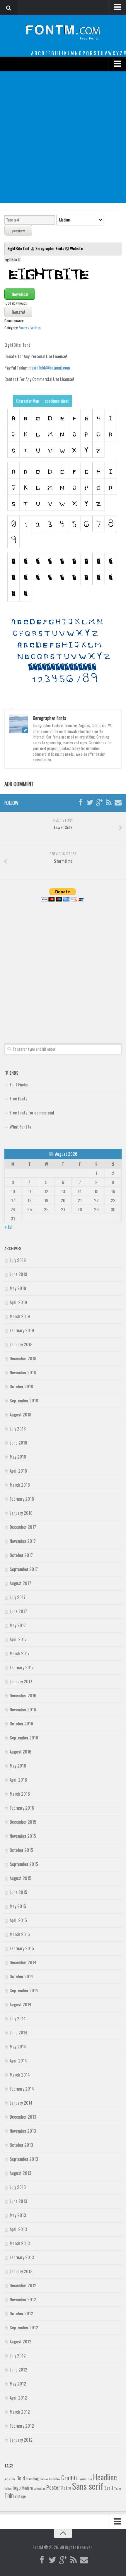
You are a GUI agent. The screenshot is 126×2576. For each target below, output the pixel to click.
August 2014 (21, 2004)
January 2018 (21, 1513)
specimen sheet (57, 401)
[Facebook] (81, 803)
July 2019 (18, 1260)
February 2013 (22, 2257)
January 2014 (21, 2103)
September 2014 (24, 1990)
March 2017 (20, 1653)
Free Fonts (18, 1098)
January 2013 (21, 2271)
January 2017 (21, 1681)
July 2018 (18, 1428)
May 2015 (18, 1906)
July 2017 (18, 1597)
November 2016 (23, 1709)
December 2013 (23, 2117)
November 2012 (23, 2299)
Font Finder (19, 1084)
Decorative (55, 2479)
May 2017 (18, 1625)
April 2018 (18, 1471)
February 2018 (22, 1499)
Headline (105, 2477)
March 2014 (20, 2074)
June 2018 (18, 1442)
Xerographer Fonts (50, 248)
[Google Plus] (99, 803)
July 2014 (18, 2018)
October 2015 (21, 1850)
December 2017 (23, 1527)
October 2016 (21, 1723)
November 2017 (23, 1541)
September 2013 (24, 2159)
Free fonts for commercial (32, 1112)
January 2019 (21, 1344)
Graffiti (69, 2478)
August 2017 (20, 1583)
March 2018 (20, 1485)
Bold (21, 2478)
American (10, 2479)
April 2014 (18, 2060)
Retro (66, 2488)
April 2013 (18, 2229)
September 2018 (24, 1400)
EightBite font (19, 248)
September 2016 (24, 1737)
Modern (27, 2488)
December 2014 (23, 1962)
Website (76, 248)
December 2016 (23, 1695)
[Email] (118, 803)
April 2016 (18, 1780)
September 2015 (24, 1864)
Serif (109, 2488)
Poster (53, 2487)
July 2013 (18, 2187)
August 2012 (21, 2341)
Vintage (20, 2496)
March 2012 (20, 2412)
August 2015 (21, 1878)
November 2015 (23, 1836)
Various (36, 328)
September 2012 (24, 2327)
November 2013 (23, 2131)
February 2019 (22, 1330)
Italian (8, 2488)
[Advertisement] (63, 137)
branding (32, 2479)
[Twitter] (90, 803)
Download (20, 294)
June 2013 (18, 2201)
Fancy (23, 328)
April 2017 (18, 1639)
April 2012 (18, 2398)
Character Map (28, 401)
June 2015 (18, 1892)
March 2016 (20, 1794)
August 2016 (21, 1751)
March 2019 (20, 1316)
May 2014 (18, 2046)
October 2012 (21, 2313)
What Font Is (20, 1126)
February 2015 (22, 1948)
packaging (40, 2488)
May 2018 (18, 1457)
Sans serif (88, 2486)
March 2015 (20, 1934)
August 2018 (21, 1414)
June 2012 (18, 2369)
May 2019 (18, 1288)
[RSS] (109, 803)
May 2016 (18, 1766)
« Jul (8, 1227)
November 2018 (23, 1372)
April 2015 (18, 1920)
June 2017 (18, 1611)
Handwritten (85, 2479)
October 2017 (21, 1555)
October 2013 (21, 2145)
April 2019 (18, 1302)
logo (17, 2487)
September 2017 (24, 1569)
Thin (9, 2495)
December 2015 (23, 1822)
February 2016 (22, 1808)
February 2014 (22, 2089)
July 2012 (18, 2355)
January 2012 (21, 2440)
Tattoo (118, 2488)
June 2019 (18, 1274)
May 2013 (18, 2215)
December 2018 (23, 1358)
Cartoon (44, 2479)
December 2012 (23, 2285)
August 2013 (21, 2173)
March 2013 (20, 2243)
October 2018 (21, 1386)
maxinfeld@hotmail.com (49, 367)
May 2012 (18, 2383)
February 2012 (22, 2426)
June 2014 (18, 2032)
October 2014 (21, 1976)
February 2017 (22, 1667)
